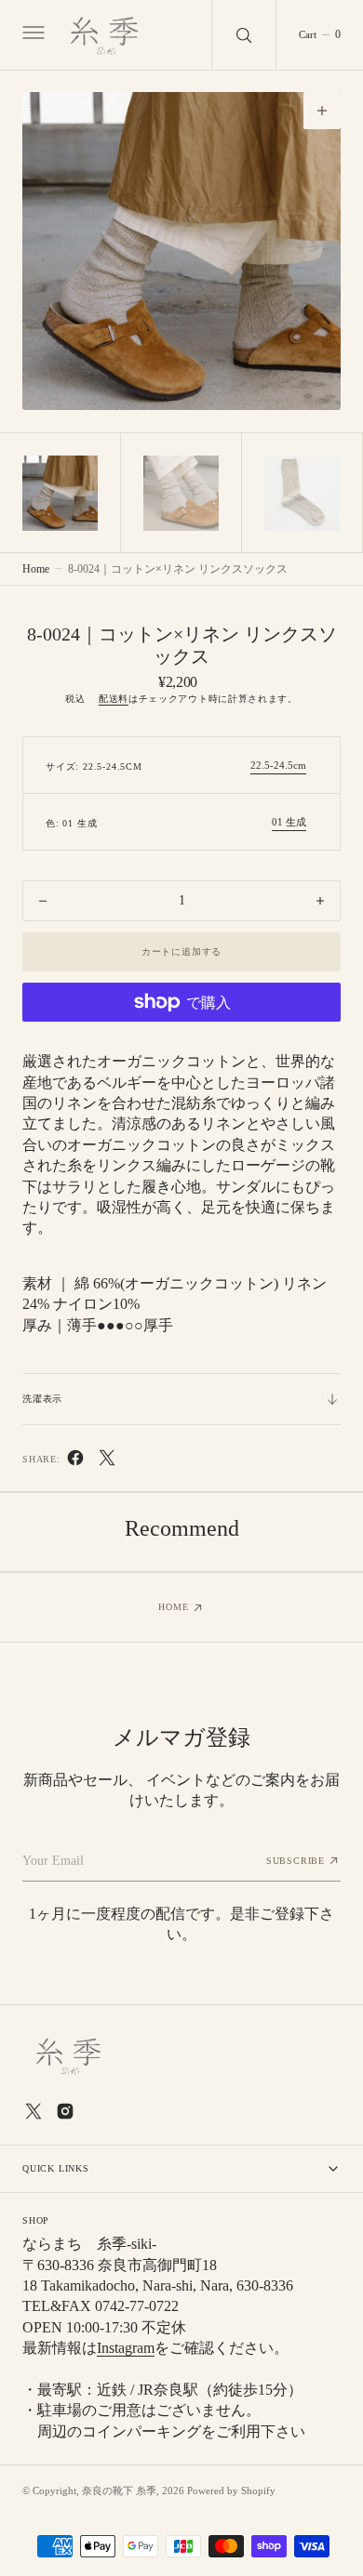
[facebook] (75, 1462)
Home (36, 569)
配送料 (114, 699)
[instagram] (65, 2111)
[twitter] (107, 1462)
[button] (32, 35)
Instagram (126, 2348)
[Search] (244, 35)
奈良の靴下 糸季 (119, 2490)
